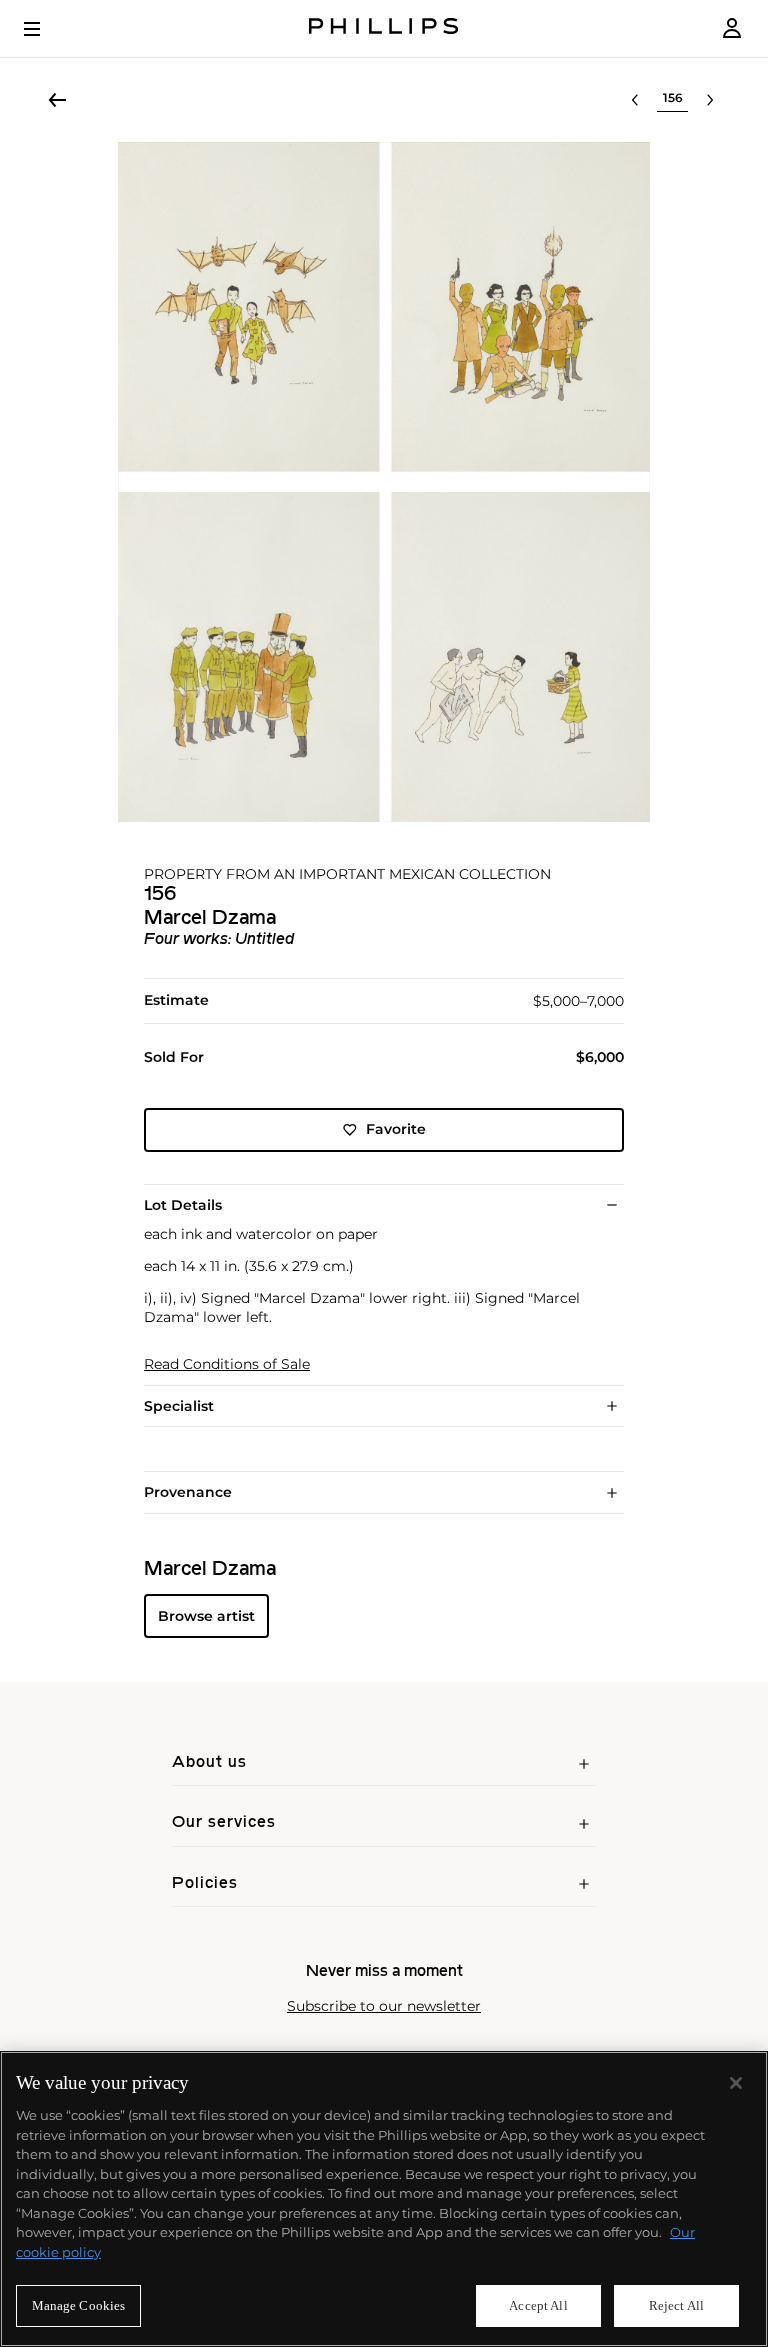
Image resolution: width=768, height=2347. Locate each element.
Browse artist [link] (206, 1616)
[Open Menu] (46, 29)
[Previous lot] (635, 100)
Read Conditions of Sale (227, 1364)
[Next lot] (710, 100)
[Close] (736, 2083)
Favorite (396, 1129)
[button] (384, 482)
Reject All (676, 2305)
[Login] (732, 28)
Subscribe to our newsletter (384, 2006)
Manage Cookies (79, 2305)
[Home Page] (384, 28)
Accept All (538, 2305)
